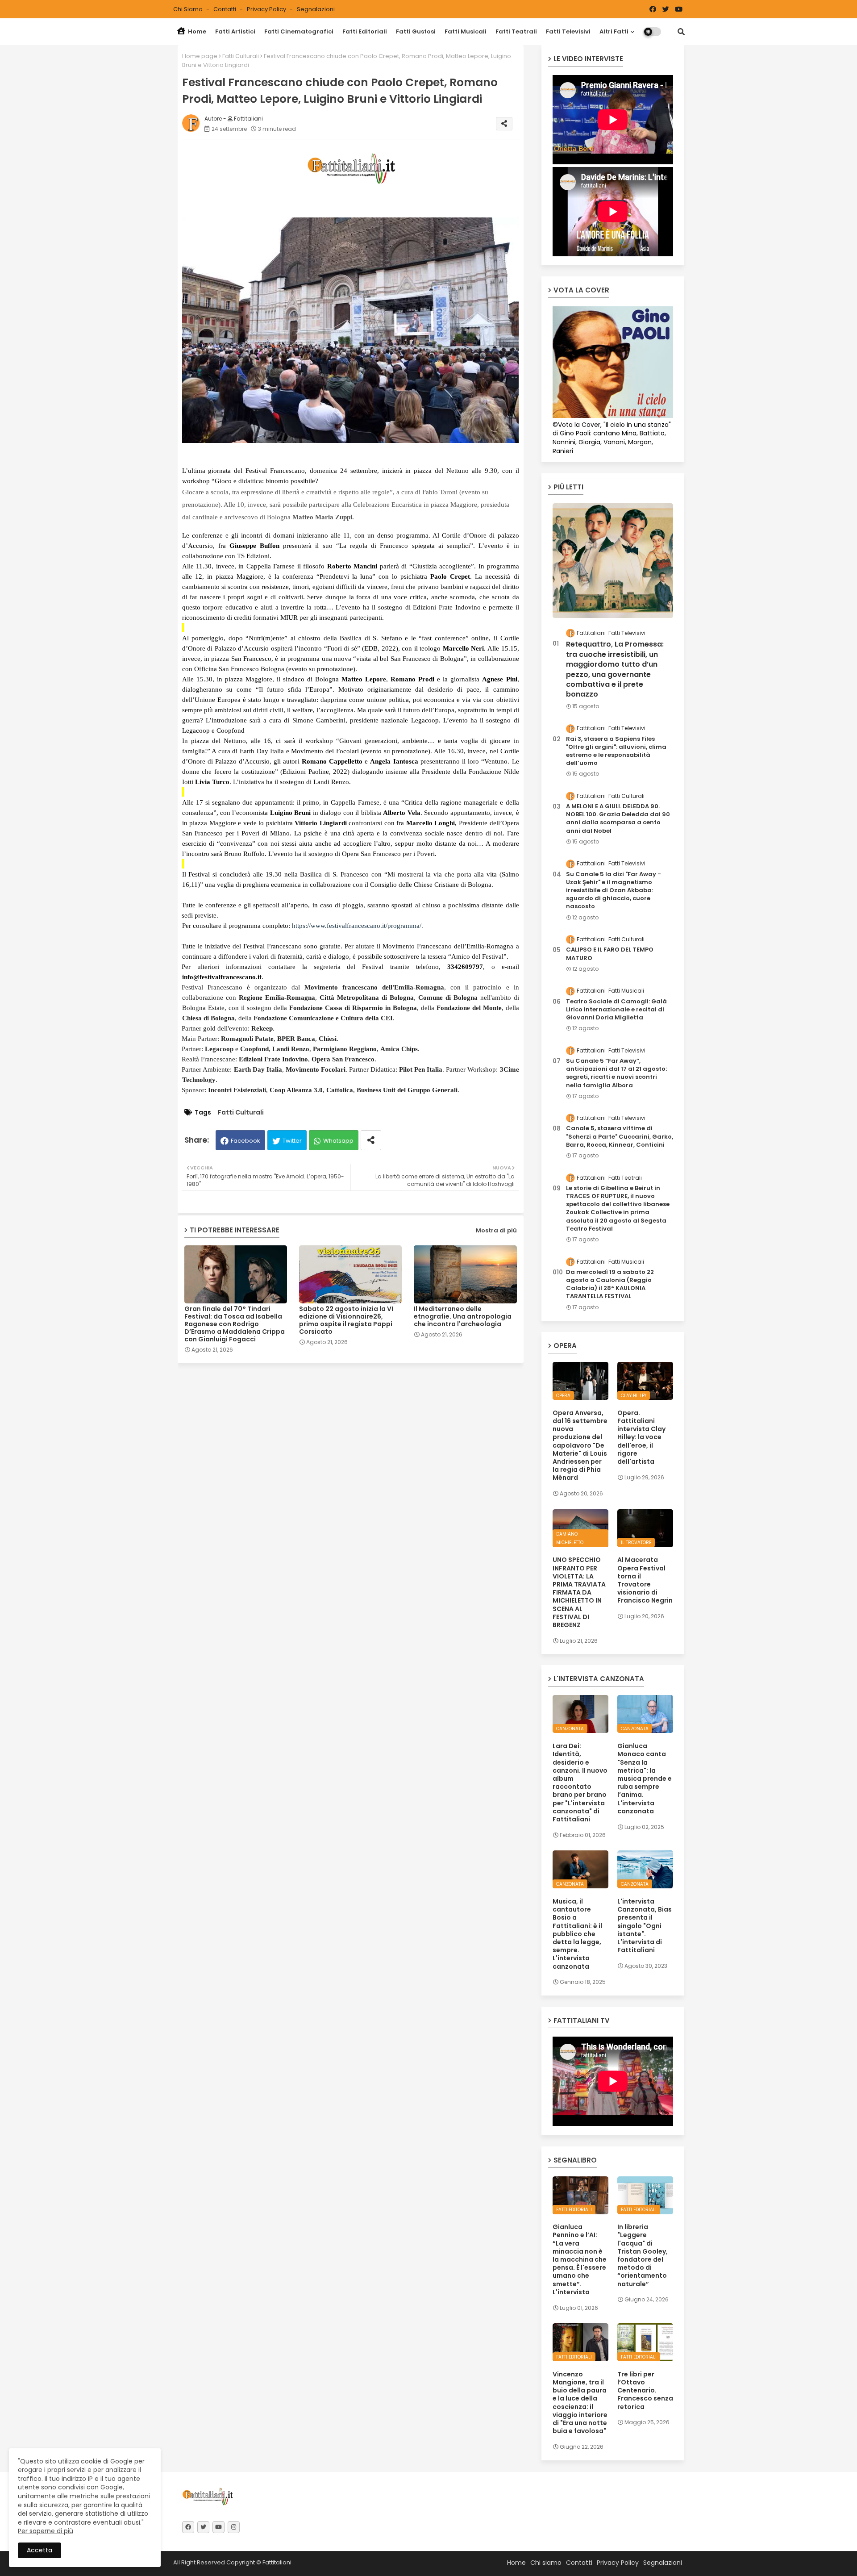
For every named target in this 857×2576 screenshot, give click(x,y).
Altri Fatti (614, 31)
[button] (681, 32)
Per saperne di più (46, 2531)
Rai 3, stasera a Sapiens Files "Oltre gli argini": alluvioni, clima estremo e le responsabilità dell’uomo (616, 751)
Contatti (225, 9)
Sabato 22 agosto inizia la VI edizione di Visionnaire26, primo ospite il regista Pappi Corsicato (346, 1320)
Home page (200, 56)
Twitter (292, 1141)
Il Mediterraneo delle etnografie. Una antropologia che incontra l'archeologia (463, 1317)
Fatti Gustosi (416, 31)
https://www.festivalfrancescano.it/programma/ (357, 926)
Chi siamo (189, 9)
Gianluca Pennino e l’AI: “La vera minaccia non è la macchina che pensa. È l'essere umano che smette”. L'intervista (580, 2259)
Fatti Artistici (235, 31)
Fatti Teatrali (516, 31)
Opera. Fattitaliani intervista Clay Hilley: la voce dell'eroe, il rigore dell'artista (641, 1437)
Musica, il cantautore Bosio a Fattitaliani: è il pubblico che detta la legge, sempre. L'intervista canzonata (577, 1934)
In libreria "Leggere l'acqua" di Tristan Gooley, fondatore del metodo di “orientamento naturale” (643, 2255)
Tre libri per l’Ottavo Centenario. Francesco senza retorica (645, 2390)
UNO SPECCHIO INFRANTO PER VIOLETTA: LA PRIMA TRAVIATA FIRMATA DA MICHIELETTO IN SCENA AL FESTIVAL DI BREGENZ (579, 1592)
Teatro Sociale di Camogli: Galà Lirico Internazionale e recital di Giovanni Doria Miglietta (616, 1010)
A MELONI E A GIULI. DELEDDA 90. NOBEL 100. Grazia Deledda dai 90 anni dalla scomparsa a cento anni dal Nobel (618, 819)
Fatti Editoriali (365, 31)
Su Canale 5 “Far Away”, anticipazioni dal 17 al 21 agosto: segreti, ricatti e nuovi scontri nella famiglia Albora (616, 1073)
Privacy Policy (267, 9)
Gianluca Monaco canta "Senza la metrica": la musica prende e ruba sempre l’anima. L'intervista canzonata (645, 1779)
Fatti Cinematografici (299, 31)
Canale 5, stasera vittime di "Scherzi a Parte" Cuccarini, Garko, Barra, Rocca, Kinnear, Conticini (620, 1136)
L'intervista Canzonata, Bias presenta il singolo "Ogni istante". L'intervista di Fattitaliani (645, 1926)
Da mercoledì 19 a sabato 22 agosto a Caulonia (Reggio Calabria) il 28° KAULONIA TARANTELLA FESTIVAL (610, 1284)
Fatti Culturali (241, 56)
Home (196, 31)
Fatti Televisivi (568, 31)
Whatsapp (338, 1141)
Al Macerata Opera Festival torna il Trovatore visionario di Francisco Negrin (645, 1580)
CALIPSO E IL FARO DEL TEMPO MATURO (610, 954)
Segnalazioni (316, 9)
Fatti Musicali (466, 31)
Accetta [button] (40, 2550)
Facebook (245, 1141)
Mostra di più (496, 1230)
